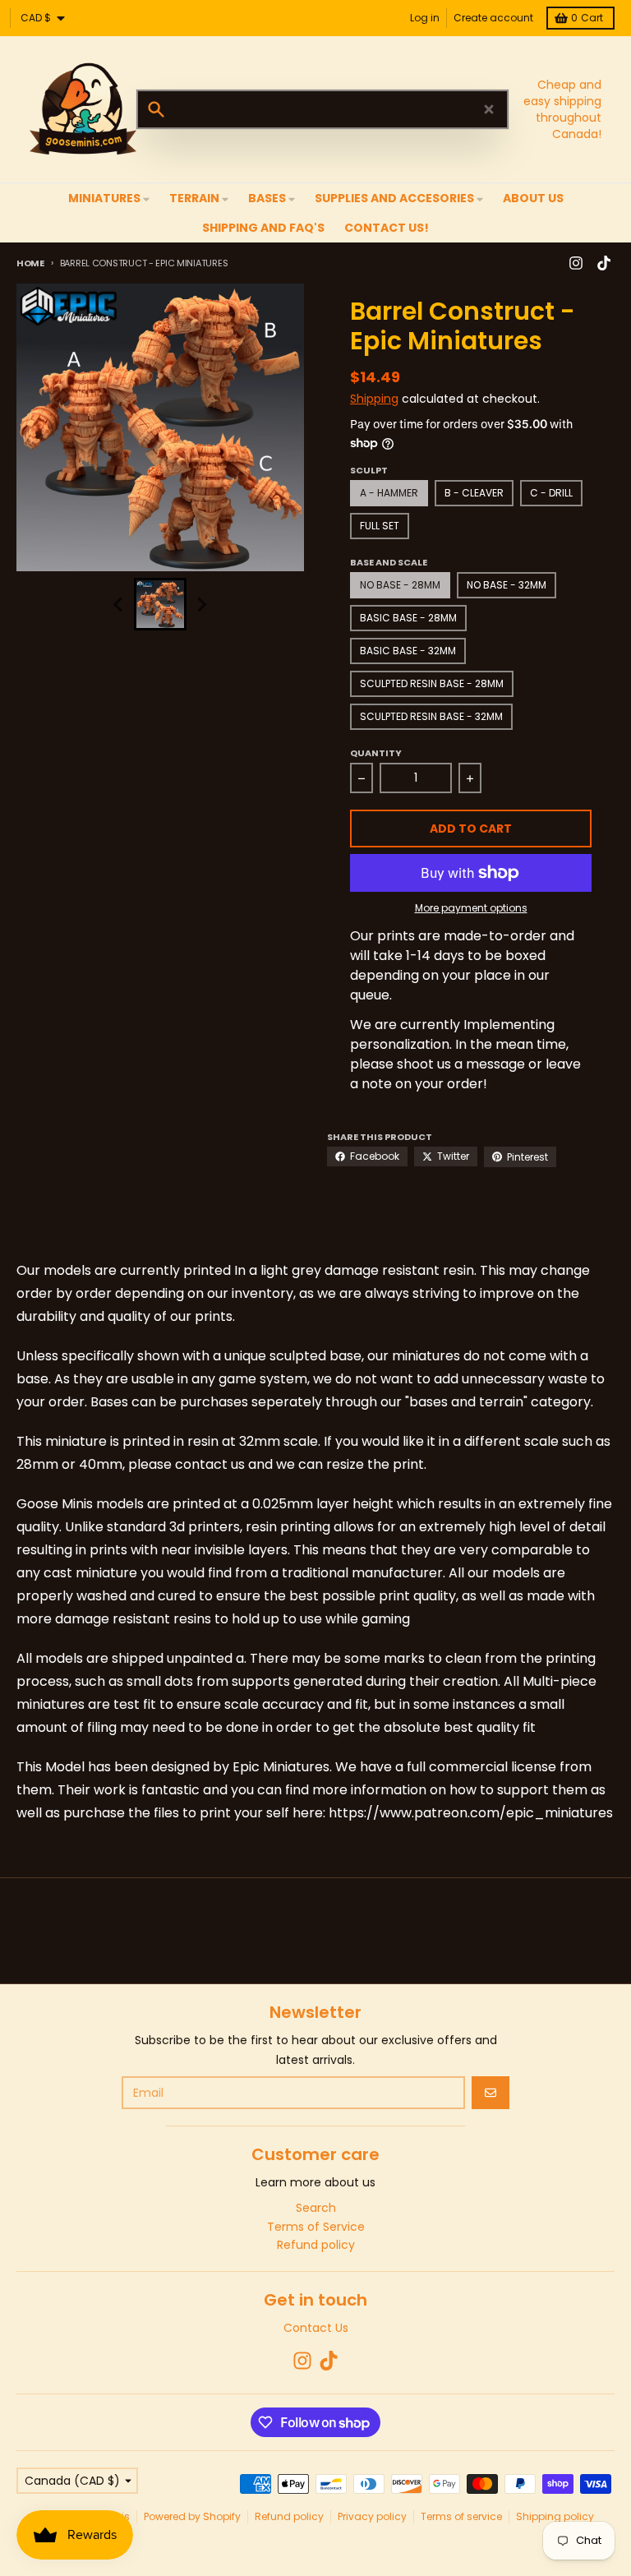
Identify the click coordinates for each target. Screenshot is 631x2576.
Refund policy (289, 2516)
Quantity (376, 753)
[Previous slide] (119, 604)
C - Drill (551, 493)
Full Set (380, 526)
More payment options (471, 908)
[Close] (489, 109)
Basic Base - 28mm (408, 618)
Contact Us (316, 2328)
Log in (425, 18)
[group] (160, 604)
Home (30, 263)
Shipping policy (555, 2516)
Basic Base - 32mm (408, 651)
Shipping (374, 399)
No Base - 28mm (400, 585)
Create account (493, 18)
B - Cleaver (474, 493)
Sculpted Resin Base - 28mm (432, 683)
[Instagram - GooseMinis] (576, 263)
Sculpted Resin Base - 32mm (431, 716)
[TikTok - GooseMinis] (604, 263)
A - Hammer (389, 493)
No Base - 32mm (507, 585)
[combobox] (322, 109)
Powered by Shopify (192, 2516)
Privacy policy (372, 2516)
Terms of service (461, 2516)
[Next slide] (201, 604)
